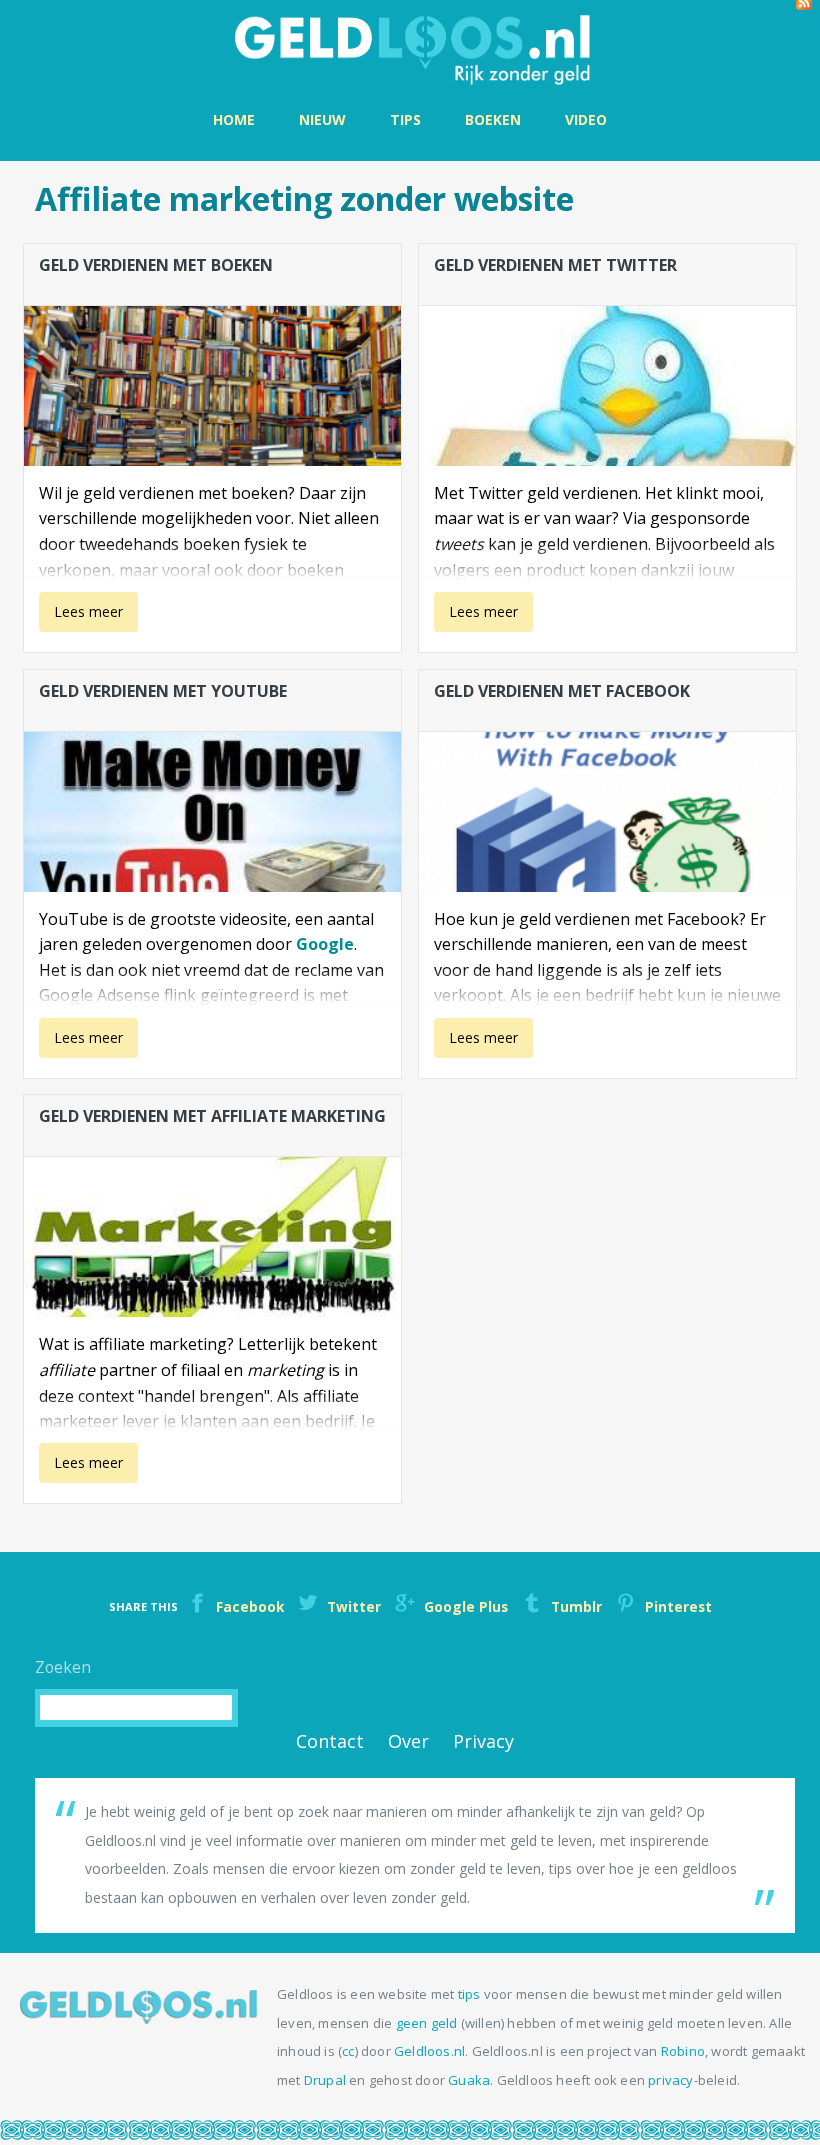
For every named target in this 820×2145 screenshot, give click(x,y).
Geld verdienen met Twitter (555, 265)
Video (586, 119)
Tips (405, 119)
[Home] (410, 47)
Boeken (493, 119)
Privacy (483, 1741)
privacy (670, 2080)
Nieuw (322, 119)
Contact (330, 1741)
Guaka (469, 2080)
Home (234, 119)
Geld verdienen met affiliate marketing (212, 1116)
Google (325, 944)
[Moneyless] (138, 2018)
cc (348, 2051)
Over (408, 1741)
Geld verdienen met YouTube (163, 691)
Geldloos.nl (429, 2051)
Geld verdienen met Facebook (562, 691)
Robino (683, 2051)
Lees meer (85, 617)
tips (469, 1994)
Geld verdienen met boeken (156, 265)
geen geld (427, 2023)
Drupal (325, 2080)
